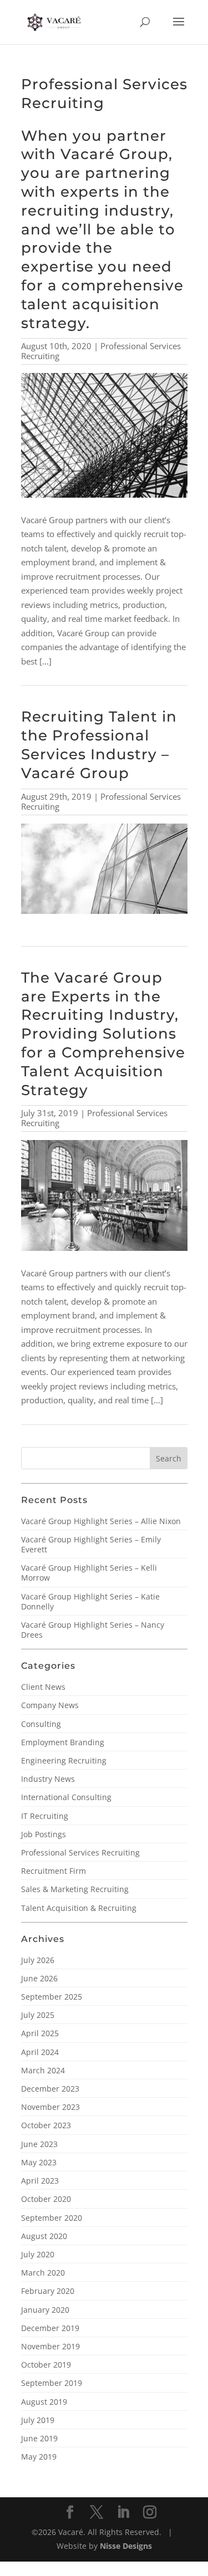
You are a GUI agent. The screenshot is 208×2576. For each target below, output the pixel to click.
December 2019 (50, 2328)
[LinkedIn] (123, 2513)
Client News (43, 1687)
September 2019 (52, 2383)
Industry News (48, 1779)
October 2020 (46, 2199)
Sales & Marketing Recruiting (75, 1889)
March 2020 (43, 2273)
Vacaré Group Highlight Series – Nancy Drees (93, 1630)
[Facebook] (70, 2513)
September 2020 (52, 2218)
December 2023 (50, 2089)
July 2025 (38, 2015)
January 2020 (45, 2310)
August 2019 (44, 2402)
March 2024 (43, 2070)
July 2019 (38, 2420)
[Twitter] (97, 2513)
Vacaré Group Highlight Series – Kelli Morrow (89, 1573)
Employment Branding (63, 1742)
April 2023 (40, 2181)
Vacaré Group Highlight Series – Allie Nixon (101, 1521)
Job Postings (44, 1834)
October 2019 (46, 2365)
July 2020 (38, 2254)
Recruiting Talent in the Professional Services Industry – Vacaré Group (99, 745)
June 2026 (39, 1978)
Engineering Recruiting (64, 1760)
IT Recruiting (45, 1816)
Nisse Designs (126, 2546)
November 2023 (50, 2107)
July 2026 (38, 1960)
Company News (50, 1705)
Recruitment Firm (54, 1871)
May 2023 (39, 2162)
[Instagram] (150, 2513)
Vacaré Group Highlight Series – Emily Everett (91, 1544)
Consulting (41, 1724)
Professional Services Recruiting (80, 1852)
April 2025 (40, 2033)
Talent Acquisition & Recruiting (79, 1908)
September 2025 (52, 1997)
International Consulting (66, 1797)
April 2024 (40, 2052)
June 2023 (39, 2144)
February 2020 (48, 2291)
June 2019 (39, 2438)
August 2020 (44, 2236)
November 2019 (50, 2346)
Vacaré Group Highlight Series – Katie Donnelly (90, 1601)
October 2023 (46, 2125)
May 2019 (39, 2457)
